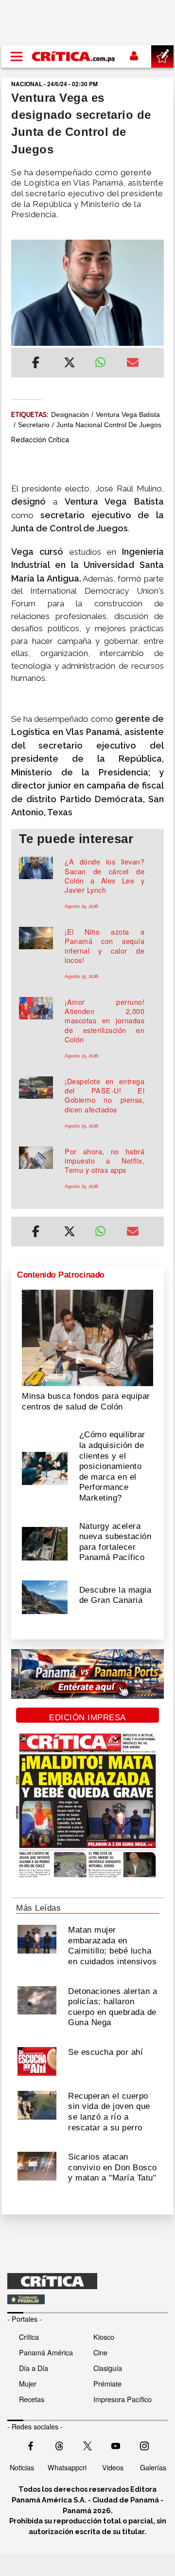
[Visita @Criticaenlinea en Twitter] (59, 2445)
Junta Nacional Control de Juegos (109, 425)
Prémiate (107, 2383)
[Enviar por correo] (133, 364)
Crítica (29, 2337)
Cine (100, 2352)
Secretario (34, 425)
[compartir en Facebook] (36, 364)
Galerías (153, 2467)
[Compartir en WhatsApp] (103, 360)
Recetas (32, 2399)
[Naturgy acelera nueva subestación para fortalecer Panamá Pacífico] (45, 1543)
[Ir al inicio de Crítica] (74, 56)
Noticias (22, 2467)
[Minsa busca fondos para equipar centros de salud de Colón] (87, 1337)
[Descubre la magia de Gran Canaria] (45, 1596)
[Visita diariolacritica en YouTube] (116, 2445)
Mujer (28, 2383)
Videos (113, 2467)
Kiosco (104, 2337)
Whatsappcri (67, 2467)
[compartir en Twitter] (70, 364)
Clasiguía (108, 2368)
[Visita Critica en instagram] (144, 2445)
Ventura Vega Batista (128, 414)
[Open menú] (17, 56)
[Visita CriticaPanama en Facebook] (31, 2445)
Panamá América (46, 2352)
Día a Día (34, 2368)
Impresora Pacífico (122, 2399)
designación (70, 414)
